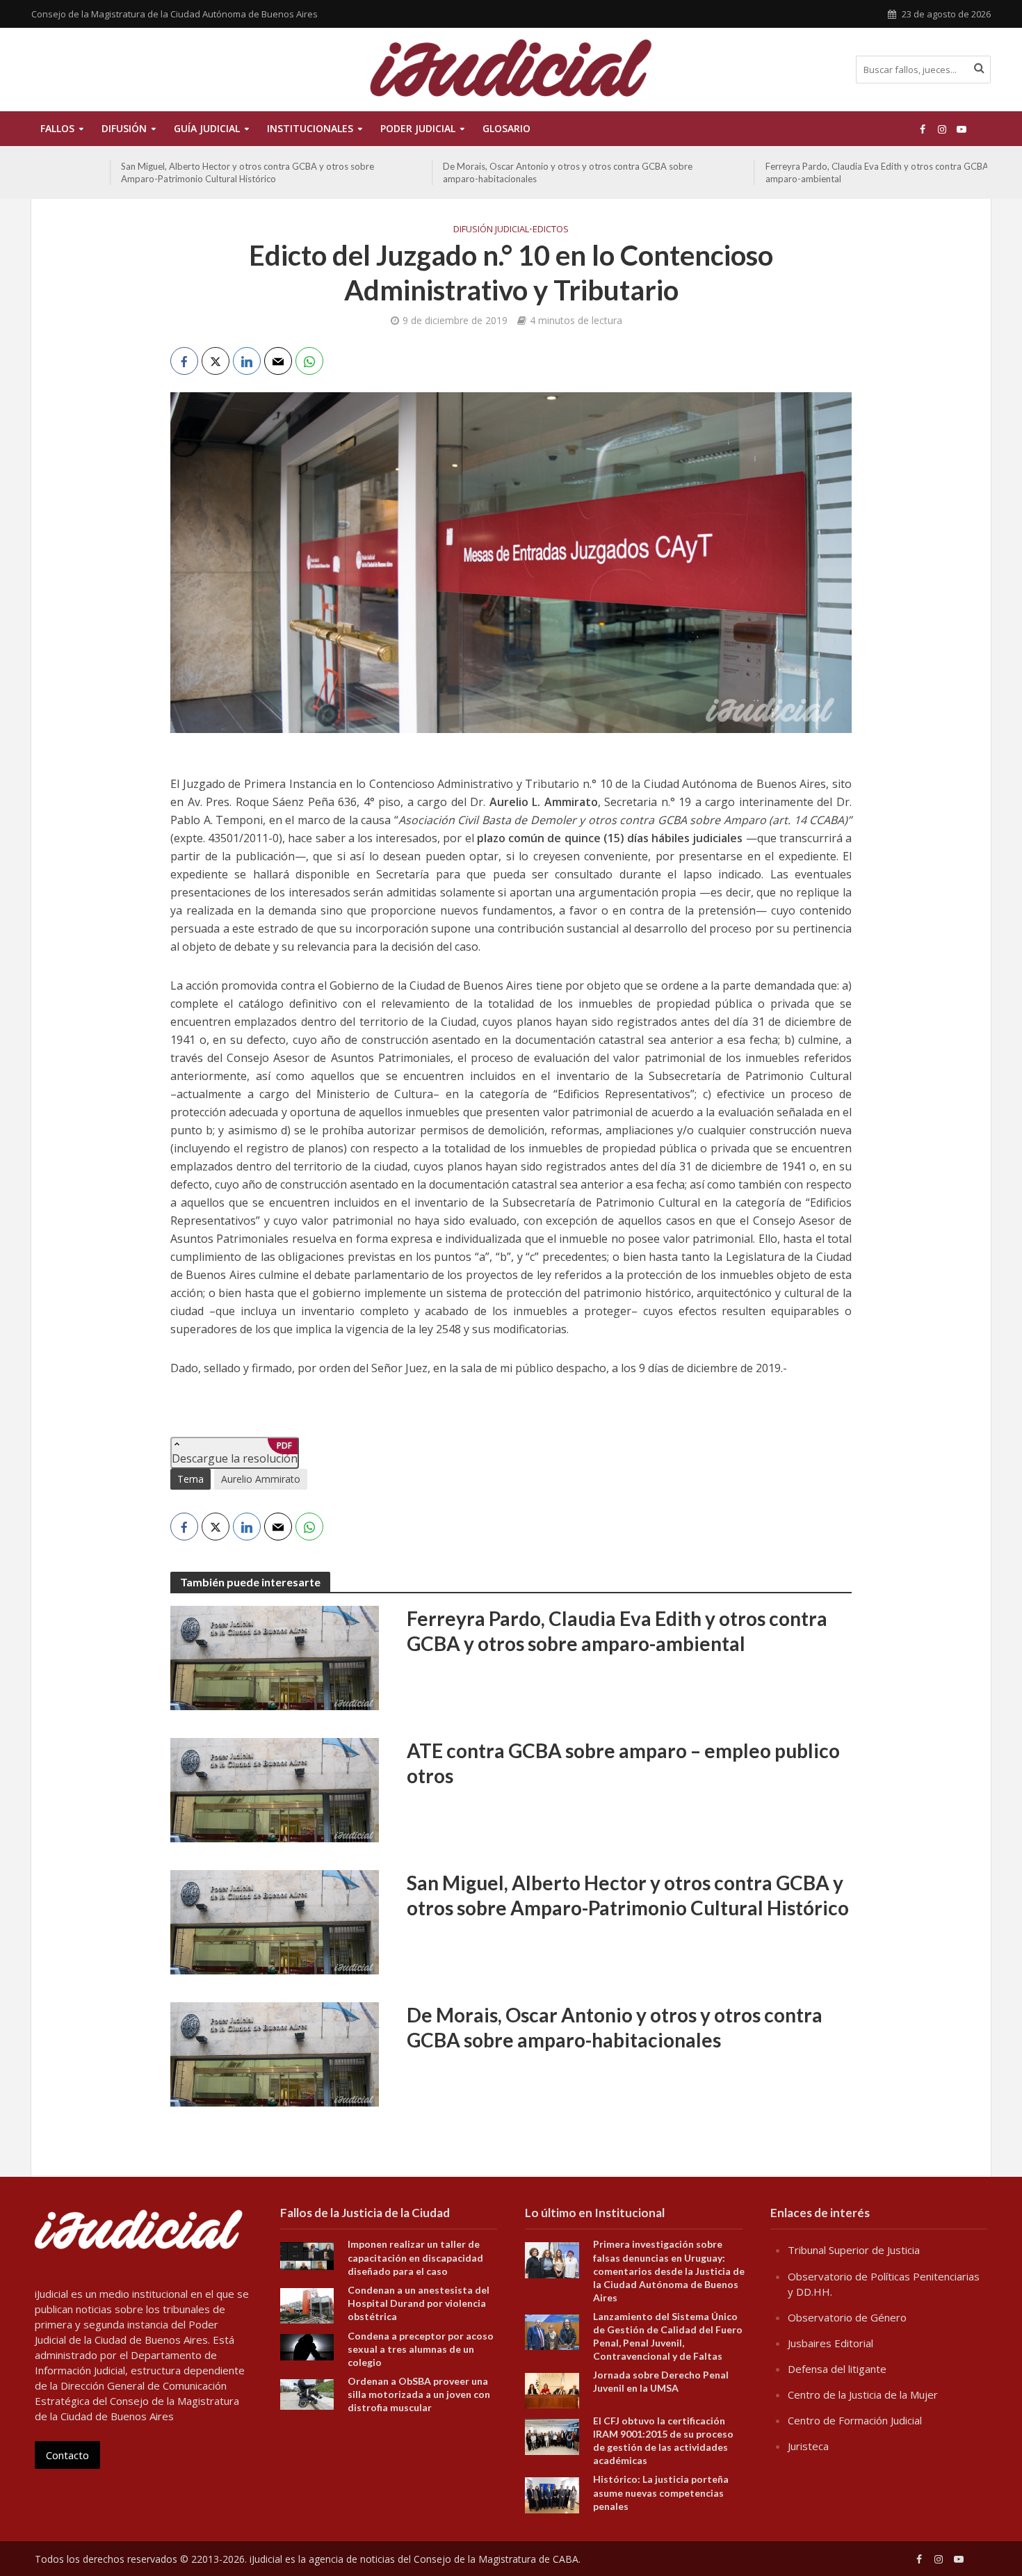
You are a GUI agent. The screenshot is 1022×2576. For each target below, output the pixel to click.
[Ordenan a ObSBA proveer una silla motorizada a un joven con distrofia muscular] (307, 2393)
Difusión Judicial (491, 229)
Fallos (57, 128)
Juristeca (808, 2446)
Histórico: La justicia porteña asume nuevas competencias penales (661, 2492)
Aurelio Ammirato (261, 1479)
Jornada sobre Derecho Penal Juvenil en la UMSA (661, 2381)
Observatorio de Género (847, 2317)
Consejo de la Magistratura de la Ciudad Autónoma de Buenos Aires (175, 14)
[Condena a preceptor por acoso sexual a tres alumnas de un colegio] (307, 2346)
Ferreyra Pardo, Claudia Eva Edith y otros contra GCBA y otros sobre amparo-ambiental (830, 172)
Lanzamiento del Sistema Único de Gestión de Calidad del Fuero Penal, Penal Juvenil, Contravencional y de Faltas (668, 2336)
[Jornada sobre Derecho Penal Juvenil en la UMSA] (552, 2390)
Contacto (67, 2455)
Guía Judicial (207, 128)
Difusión (124, 128)
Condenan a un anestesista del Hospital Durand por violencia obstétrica (419, 2303)
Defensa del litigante (837, 2369)
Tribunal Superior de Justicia (854, 2250)
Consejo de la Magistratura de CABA (496, 2559)
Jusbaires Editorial (830, 2343)
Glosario (506, 128)
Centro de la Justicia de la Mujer (863, 2394)
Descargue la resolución (235, 1453)
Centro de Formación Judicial (855, 2420)
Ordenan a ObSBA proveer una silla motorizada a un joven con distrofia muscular (419, 2394)
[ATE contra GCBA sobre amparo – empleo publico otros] (275, 1789)
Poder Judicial (418, 128)
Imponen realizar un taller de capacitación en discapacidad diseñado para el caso (415, 2257)
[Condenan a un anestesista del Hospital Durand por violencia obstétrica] (307, 2304)
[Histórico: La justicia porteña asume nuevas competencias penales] (552, 2494)
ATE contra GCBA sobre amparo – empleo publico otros (623, 1763)
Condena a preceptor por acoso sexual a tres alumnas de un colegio (421, 2349)
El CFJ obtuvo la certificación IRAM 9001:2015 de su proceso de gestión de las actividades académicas (663, 2440)
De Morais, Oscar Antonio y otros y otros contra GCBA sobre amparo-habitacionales (493, 172)
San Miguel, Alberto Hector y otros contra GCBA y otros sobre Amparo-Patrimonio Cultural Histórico (172, 172)
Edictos (551, 229)
